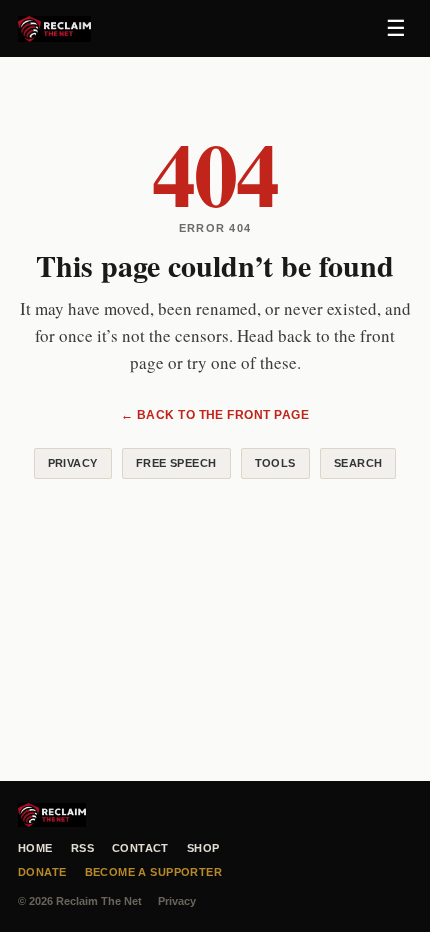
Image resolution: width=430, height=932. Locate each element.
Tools (275, 463)
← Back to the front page (215, 415)
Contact (140, 848)
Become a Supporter (154, 872)
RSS (82, 848)
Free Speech (176, 463)
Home (35, 848)
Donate (42, 872)
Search (358, 463)
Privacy (73, 463)
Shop (203, 848)
